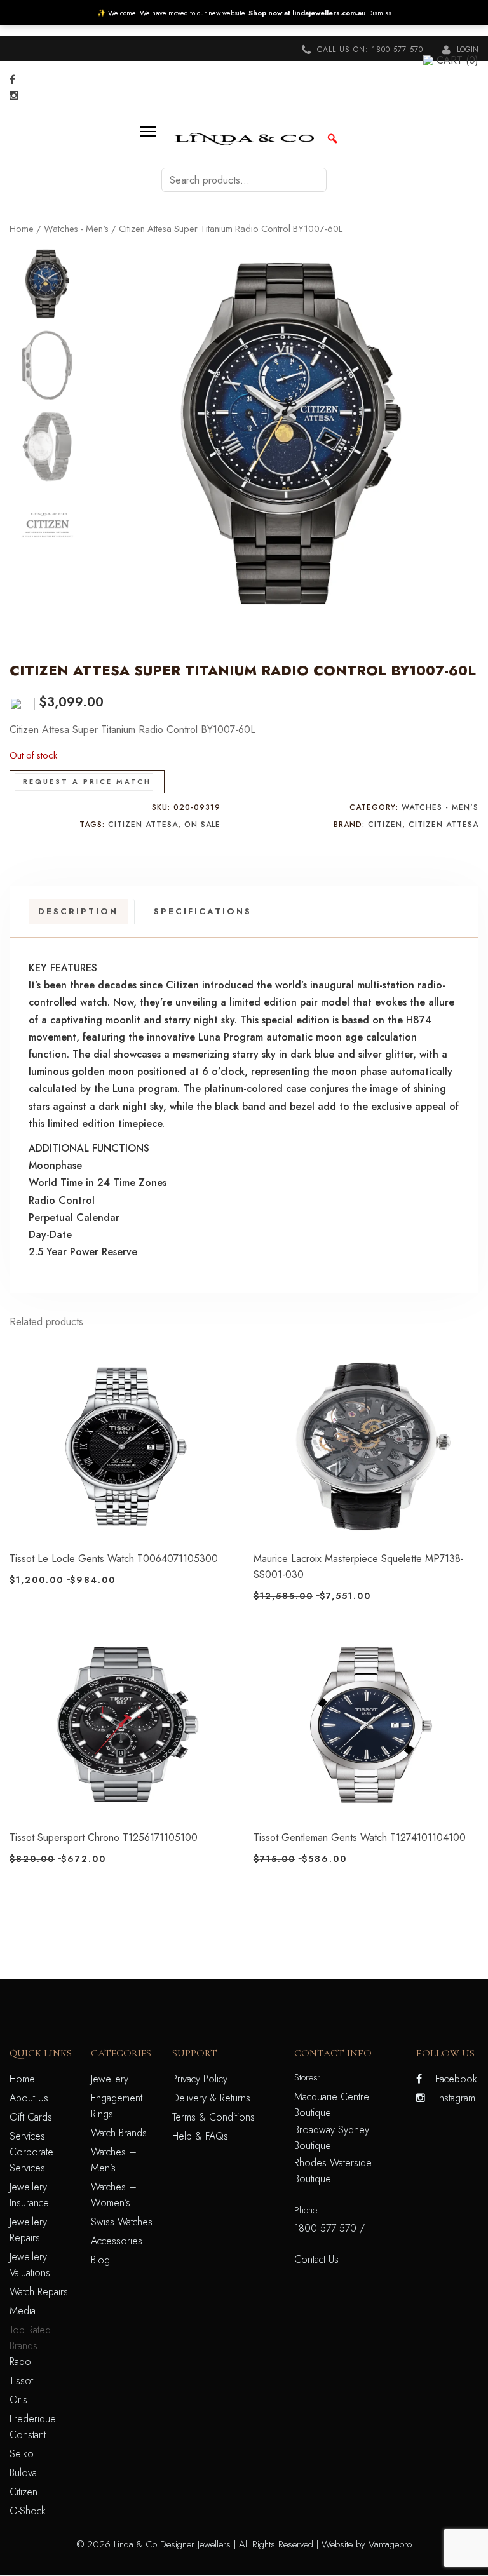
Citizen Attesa (143, 825)
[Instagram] (14, 96)
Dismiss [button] (380, 13)
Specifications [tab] (203, 911)
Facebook (456, 2079)
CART (457, 60)
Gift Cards (31, 2117)
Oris (18, 2400)
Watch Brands (119, 2133)
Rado (20, 2362)
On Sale (202, 825)
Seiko (22, 2454)
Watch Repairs (39, 2292)
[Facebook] (12, 80)
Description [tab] (78, 911)
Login (466, 50)
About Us (29, 2098)
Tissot (21, 2381)
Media (23, 2311)
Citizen (385, 825)
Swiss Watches (122, 2222)
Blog (100, 2260)
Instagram (456, 2098)
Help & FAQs (200, 2136)
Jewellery (110, 2079)
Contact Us (316, 2259)
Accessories (117, 2241)
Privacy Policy (200, 2079)
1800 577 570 (397, 50)
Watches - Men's (76, 229)
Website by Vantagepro (367, 2544)
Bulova (23, 2473)
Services (27, 2136)
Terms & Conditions (213, 2117)
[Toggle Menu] (152, 138)
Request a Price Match (87, 781)
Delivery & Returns (211, 2098)
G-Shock (28, 2511)
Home (22, 229)
